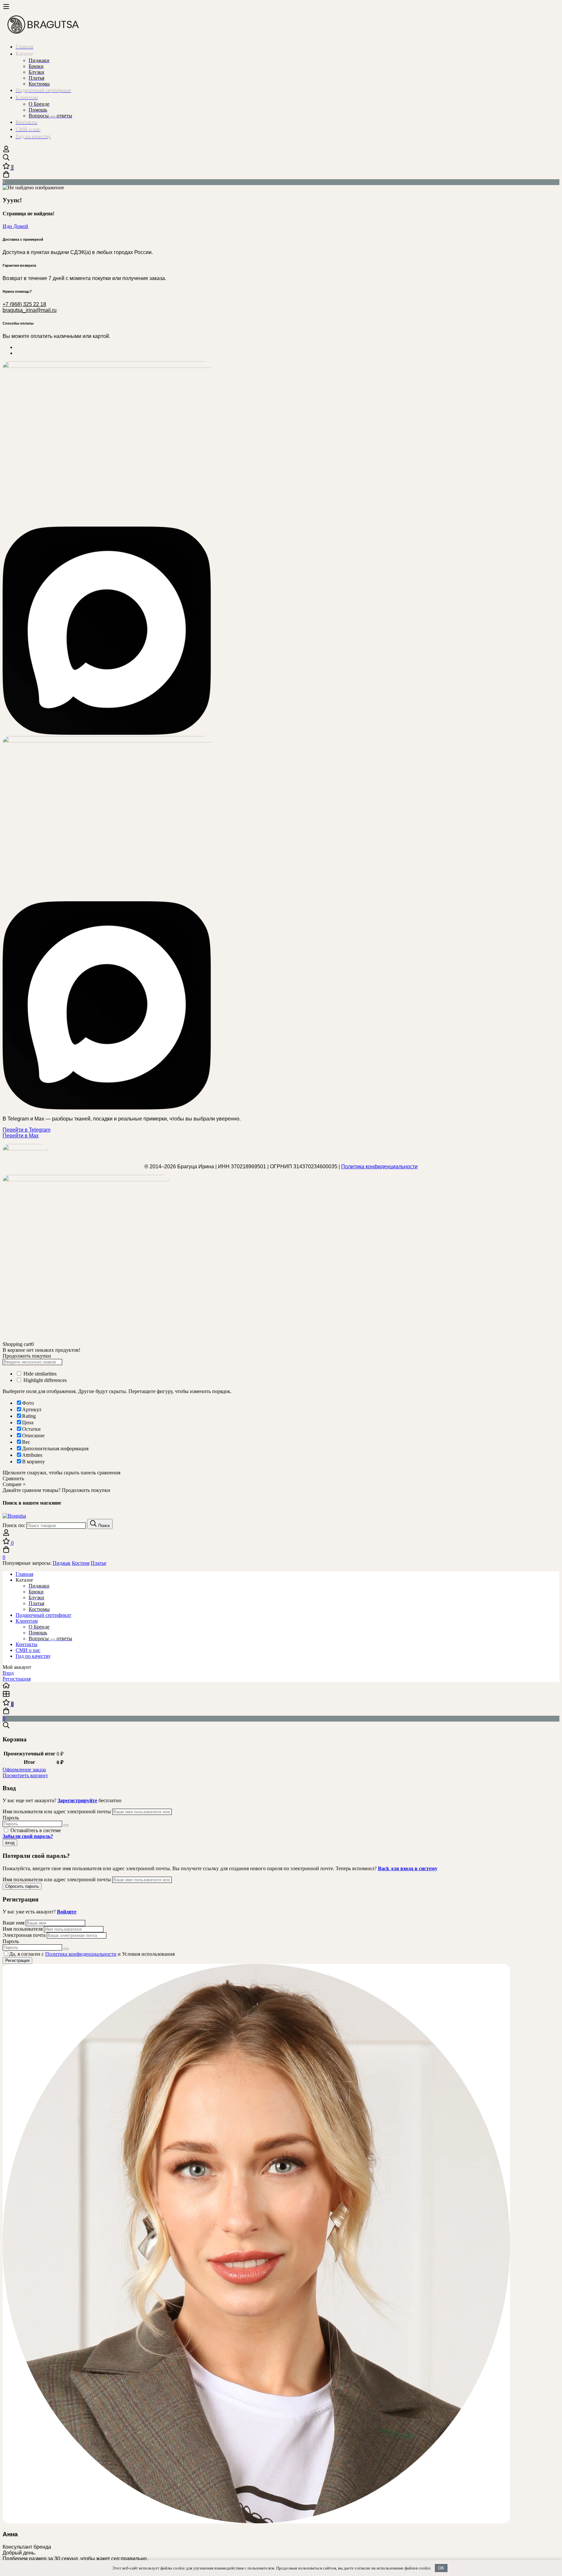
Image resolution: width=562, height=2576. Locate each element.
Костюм (81, 1563)
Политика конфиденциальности (379, 1167)
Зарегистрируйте (77, 1800)
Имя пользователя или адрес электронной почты (57, 1811)
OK (441, 2568)
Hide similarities (39, 1374)
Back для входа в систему (408, 1868)
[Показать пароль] (66, 1825)
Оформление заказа (24, 1770)
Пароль (11, 1818)
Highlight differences (44, 1380)
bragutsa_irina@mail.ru (30, 310)
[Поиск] (281, 158)
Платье (99, 1563)
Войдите (67, 1912)
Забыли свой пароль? (28, 1836)
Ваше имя (14, 1923)
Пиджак (62, 1563)
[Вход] (6, 151)
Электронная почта (24, 1935)
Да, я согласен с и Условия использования (92, 1954)
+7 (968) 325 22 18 (24, 304)
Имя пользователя (23, 1929)
